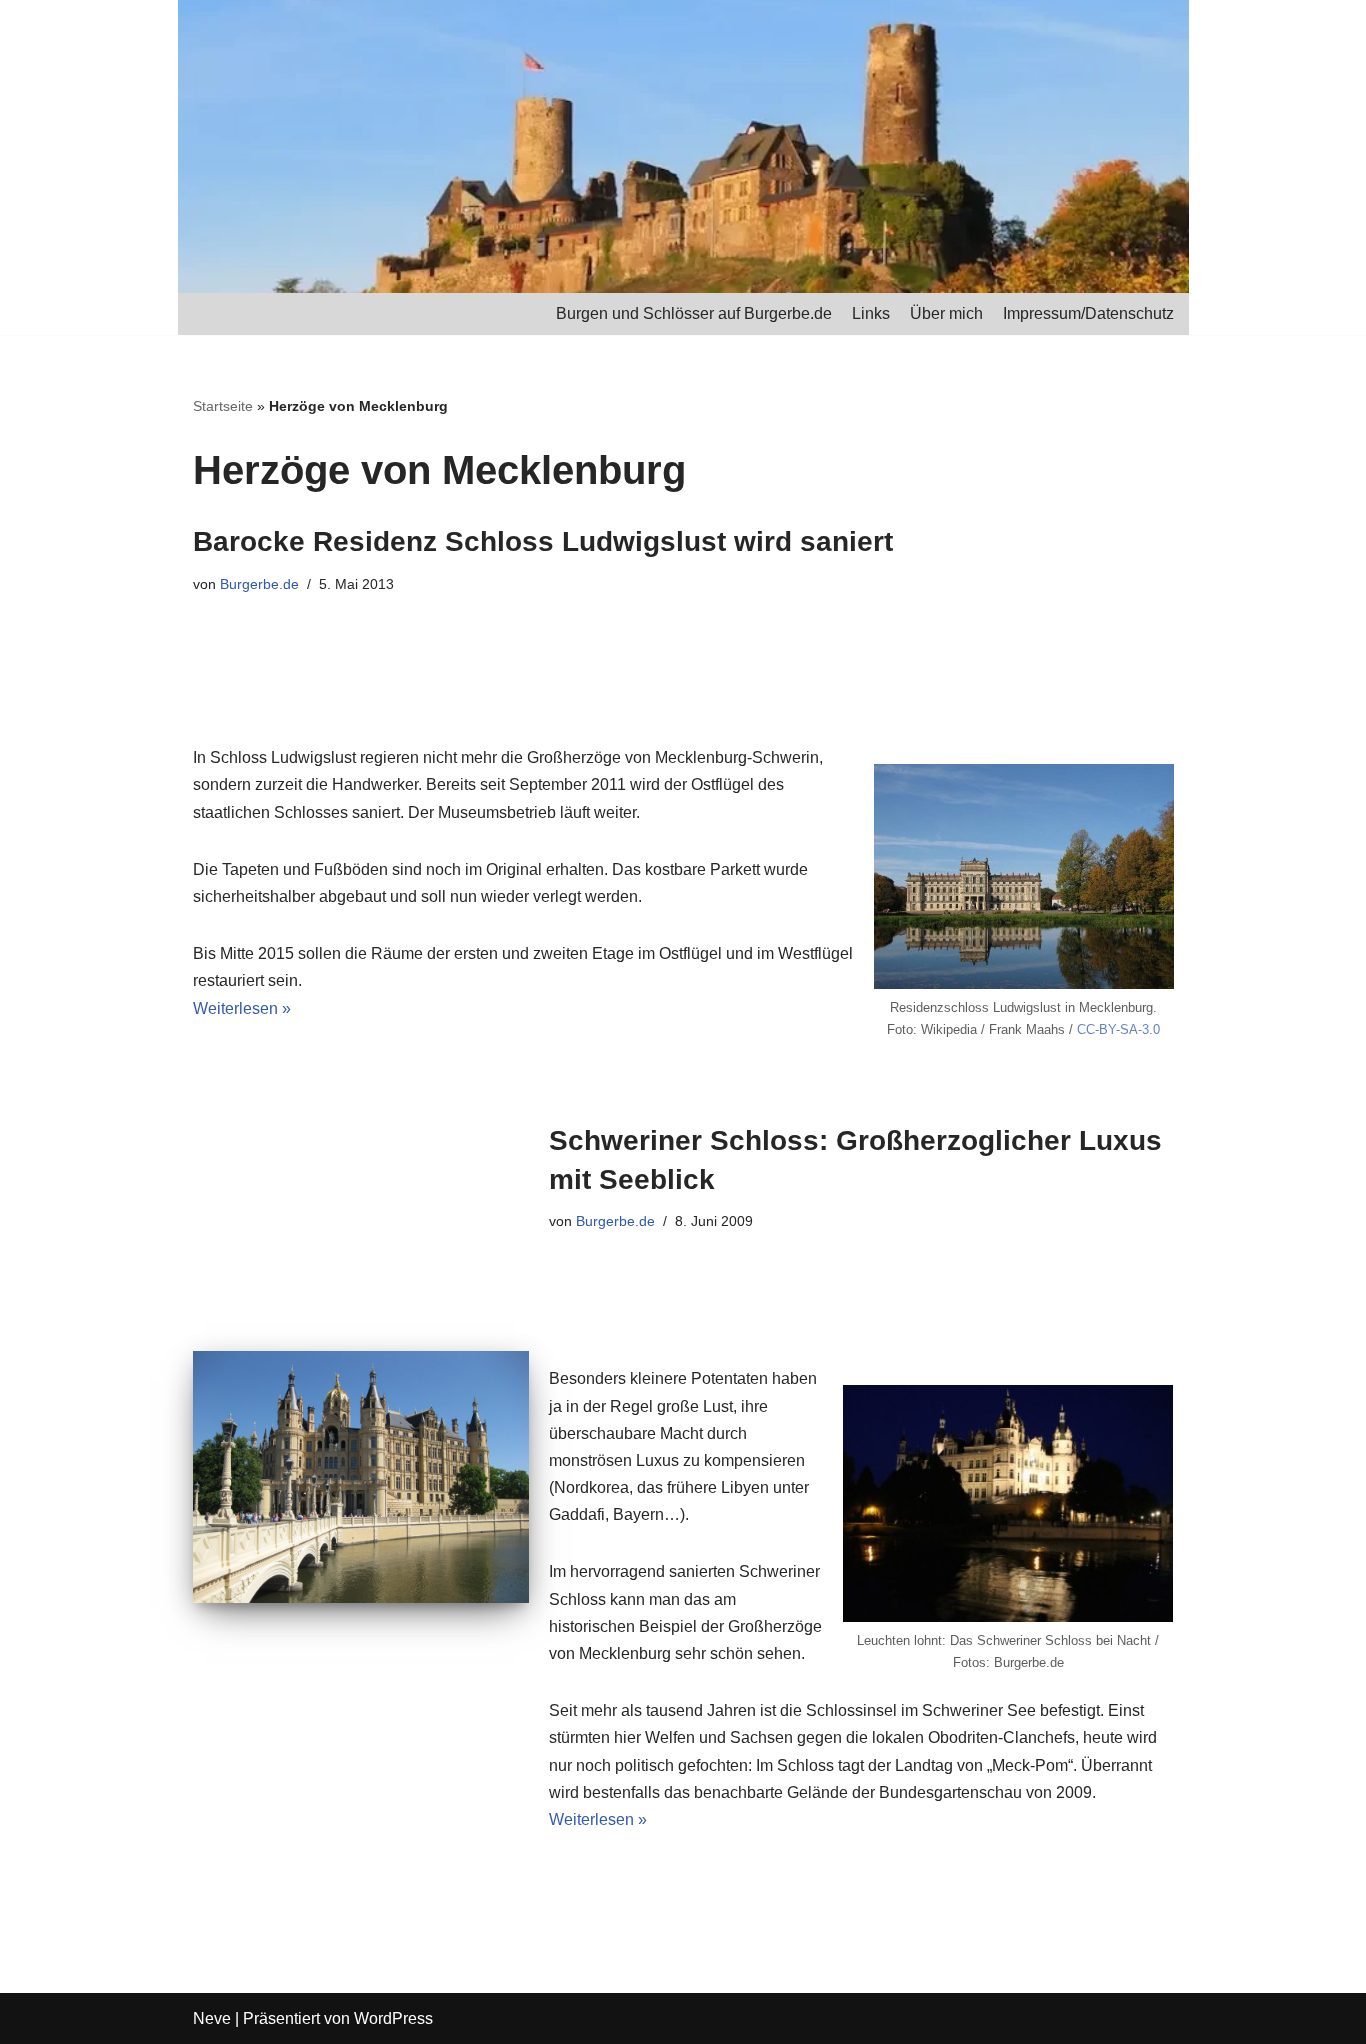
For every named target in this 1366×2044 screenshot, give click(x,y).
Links (871, 313)
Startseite (223, 406)
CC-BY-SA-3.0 (1118, 1029)
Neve (212, 2018)
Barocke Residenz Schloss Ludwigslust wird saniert (543, 541)
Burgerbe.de (259, 584)
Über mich (946, 313)
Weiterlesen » (242, 1008)
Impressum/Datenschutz (1088, 313)
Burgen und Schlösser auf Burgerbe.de (694, 313)
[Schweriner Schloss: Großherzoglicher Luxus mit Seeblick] (361, 1477)
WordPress (393, 2018)
